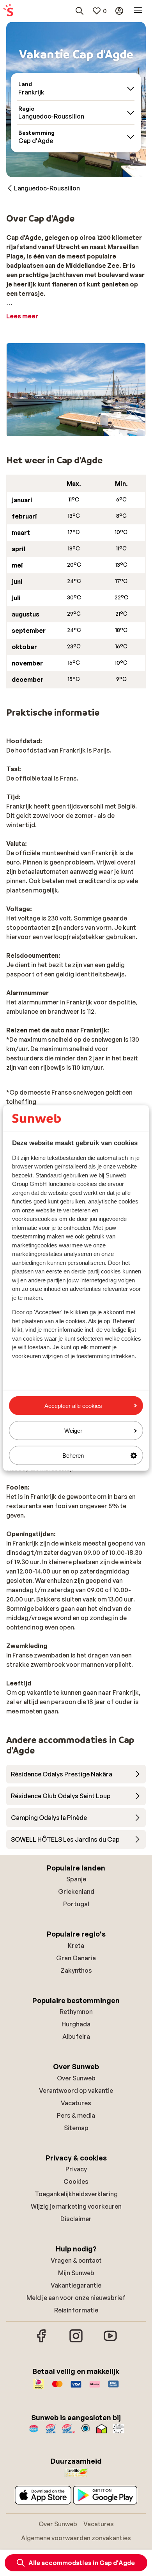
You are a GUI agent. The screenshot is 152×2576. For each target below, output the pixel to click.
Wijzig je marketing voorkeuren (76, 2206)
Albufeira (76, 2036)
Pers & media (76, 2115)
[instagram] (76, 2341)
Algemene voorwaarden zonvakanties (76, 2538)
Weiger (73, 1430)
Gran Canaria (76, 1958)
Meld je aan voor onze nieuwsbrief (76, 2298)
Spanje (76, 1879)
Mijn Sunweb (76, 2273)
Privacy (76, 2169)
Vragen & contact (76, 2260)
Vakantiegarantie (76, 2285)
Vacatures (76, 2103)
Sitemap (76, 2128)
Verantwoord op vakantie (76, 2090)
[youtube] (110, 2341)
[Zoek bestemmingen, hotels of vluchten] (80, 11)
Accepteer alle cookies (73, 1405)
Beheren (73, 1456)
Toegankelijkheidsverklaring (76, 2194)
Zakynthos (76, 1970)
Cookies (76, 2181)
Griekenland (76, 1891)
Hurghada (76, 2024)
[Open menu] (138, 11)
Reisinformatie (76, 2310)
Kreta (76, 1946)
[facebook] (42, 2341)
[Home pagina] (8, 11)
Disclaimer (76, 2219)
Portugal (76, 1904)
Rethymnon (76, 2012)
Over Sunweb (76, 2078)
